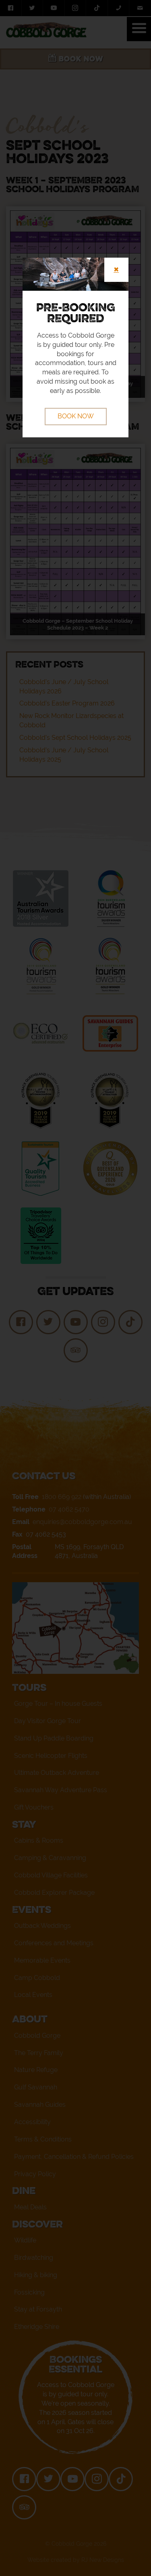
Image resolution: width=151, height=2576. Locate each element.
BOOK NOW (76, 416)
